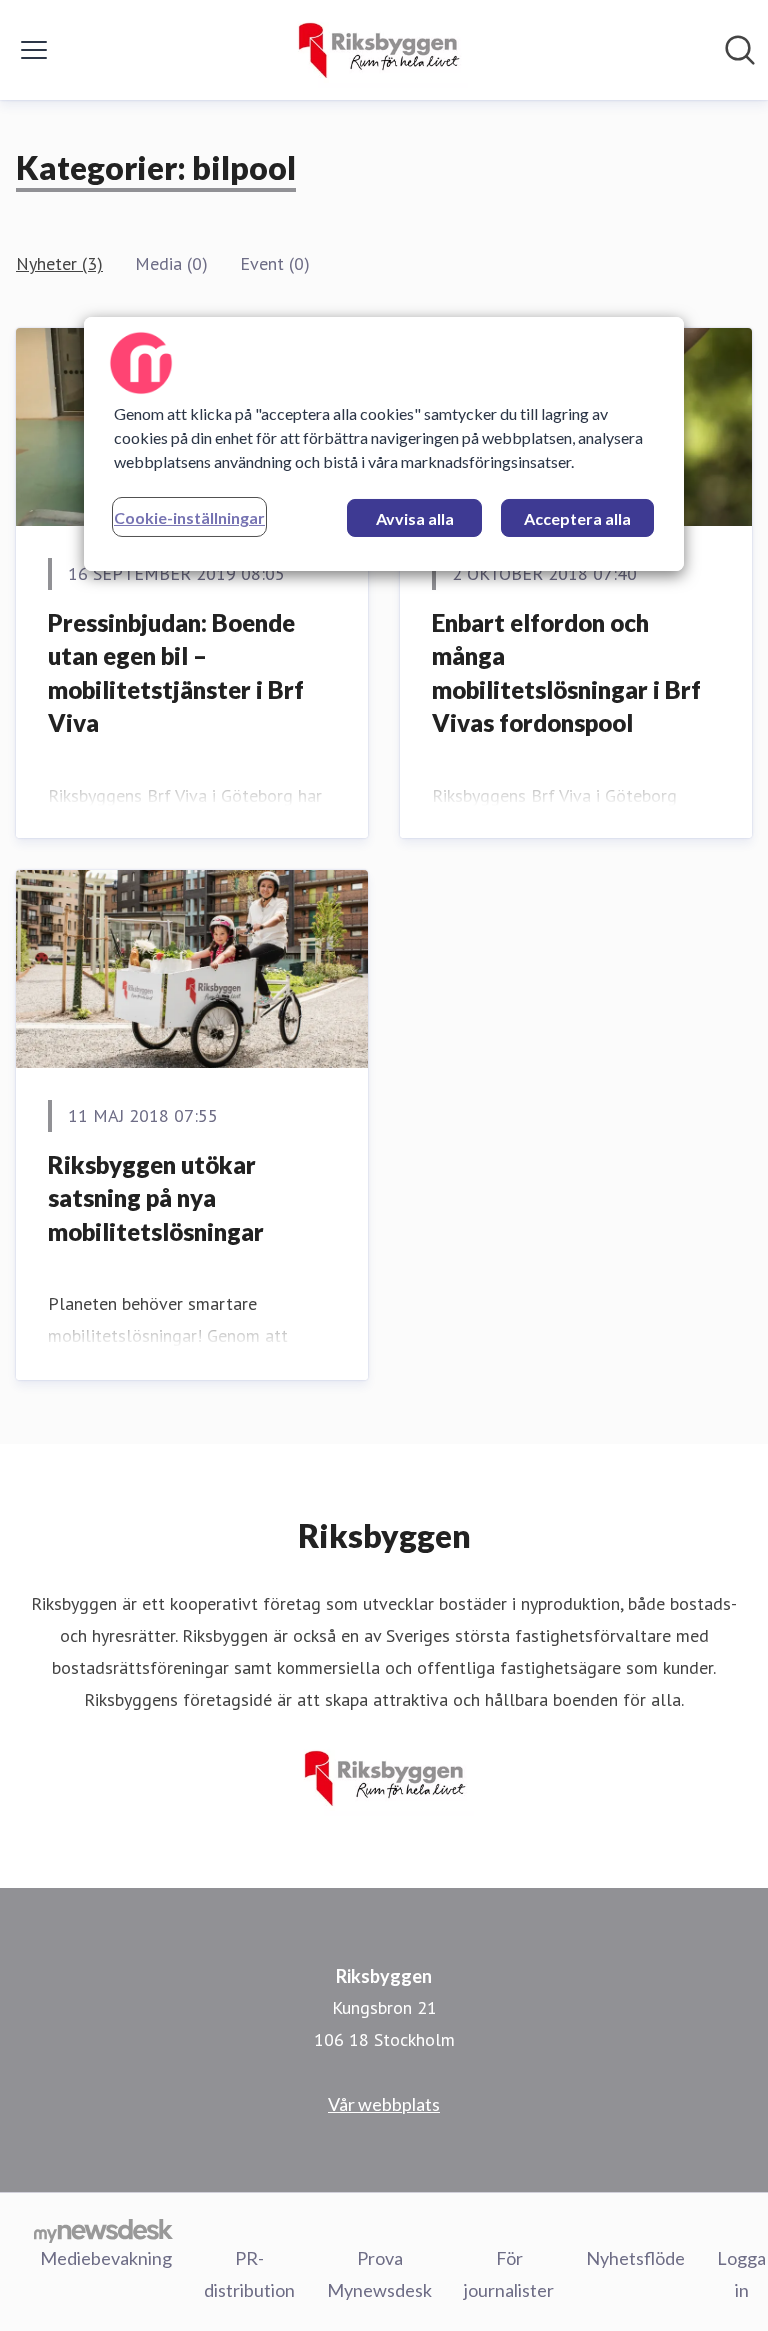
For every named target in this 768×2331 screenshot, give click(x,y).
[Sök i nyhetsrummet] (740, 50)
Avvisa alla (415, 518)
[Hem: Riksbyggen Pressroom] (377, 50)
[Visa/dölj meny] (34, 50)
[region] (384, 444)
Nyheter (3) (59, 263)
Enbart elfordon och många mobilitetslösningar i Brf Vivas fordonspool (566, 673)
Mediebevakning (106, 2258)
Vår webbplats (384, 2104)
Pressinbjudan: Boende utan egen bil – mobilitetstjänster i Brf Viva (176, 673)
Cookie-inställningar (189, 517)
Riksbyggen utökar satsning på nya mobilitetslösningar (156, 1198)
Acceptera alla (577, 518)
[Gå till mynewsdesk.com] (103, 2230)
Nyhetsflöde (635, 2258)
